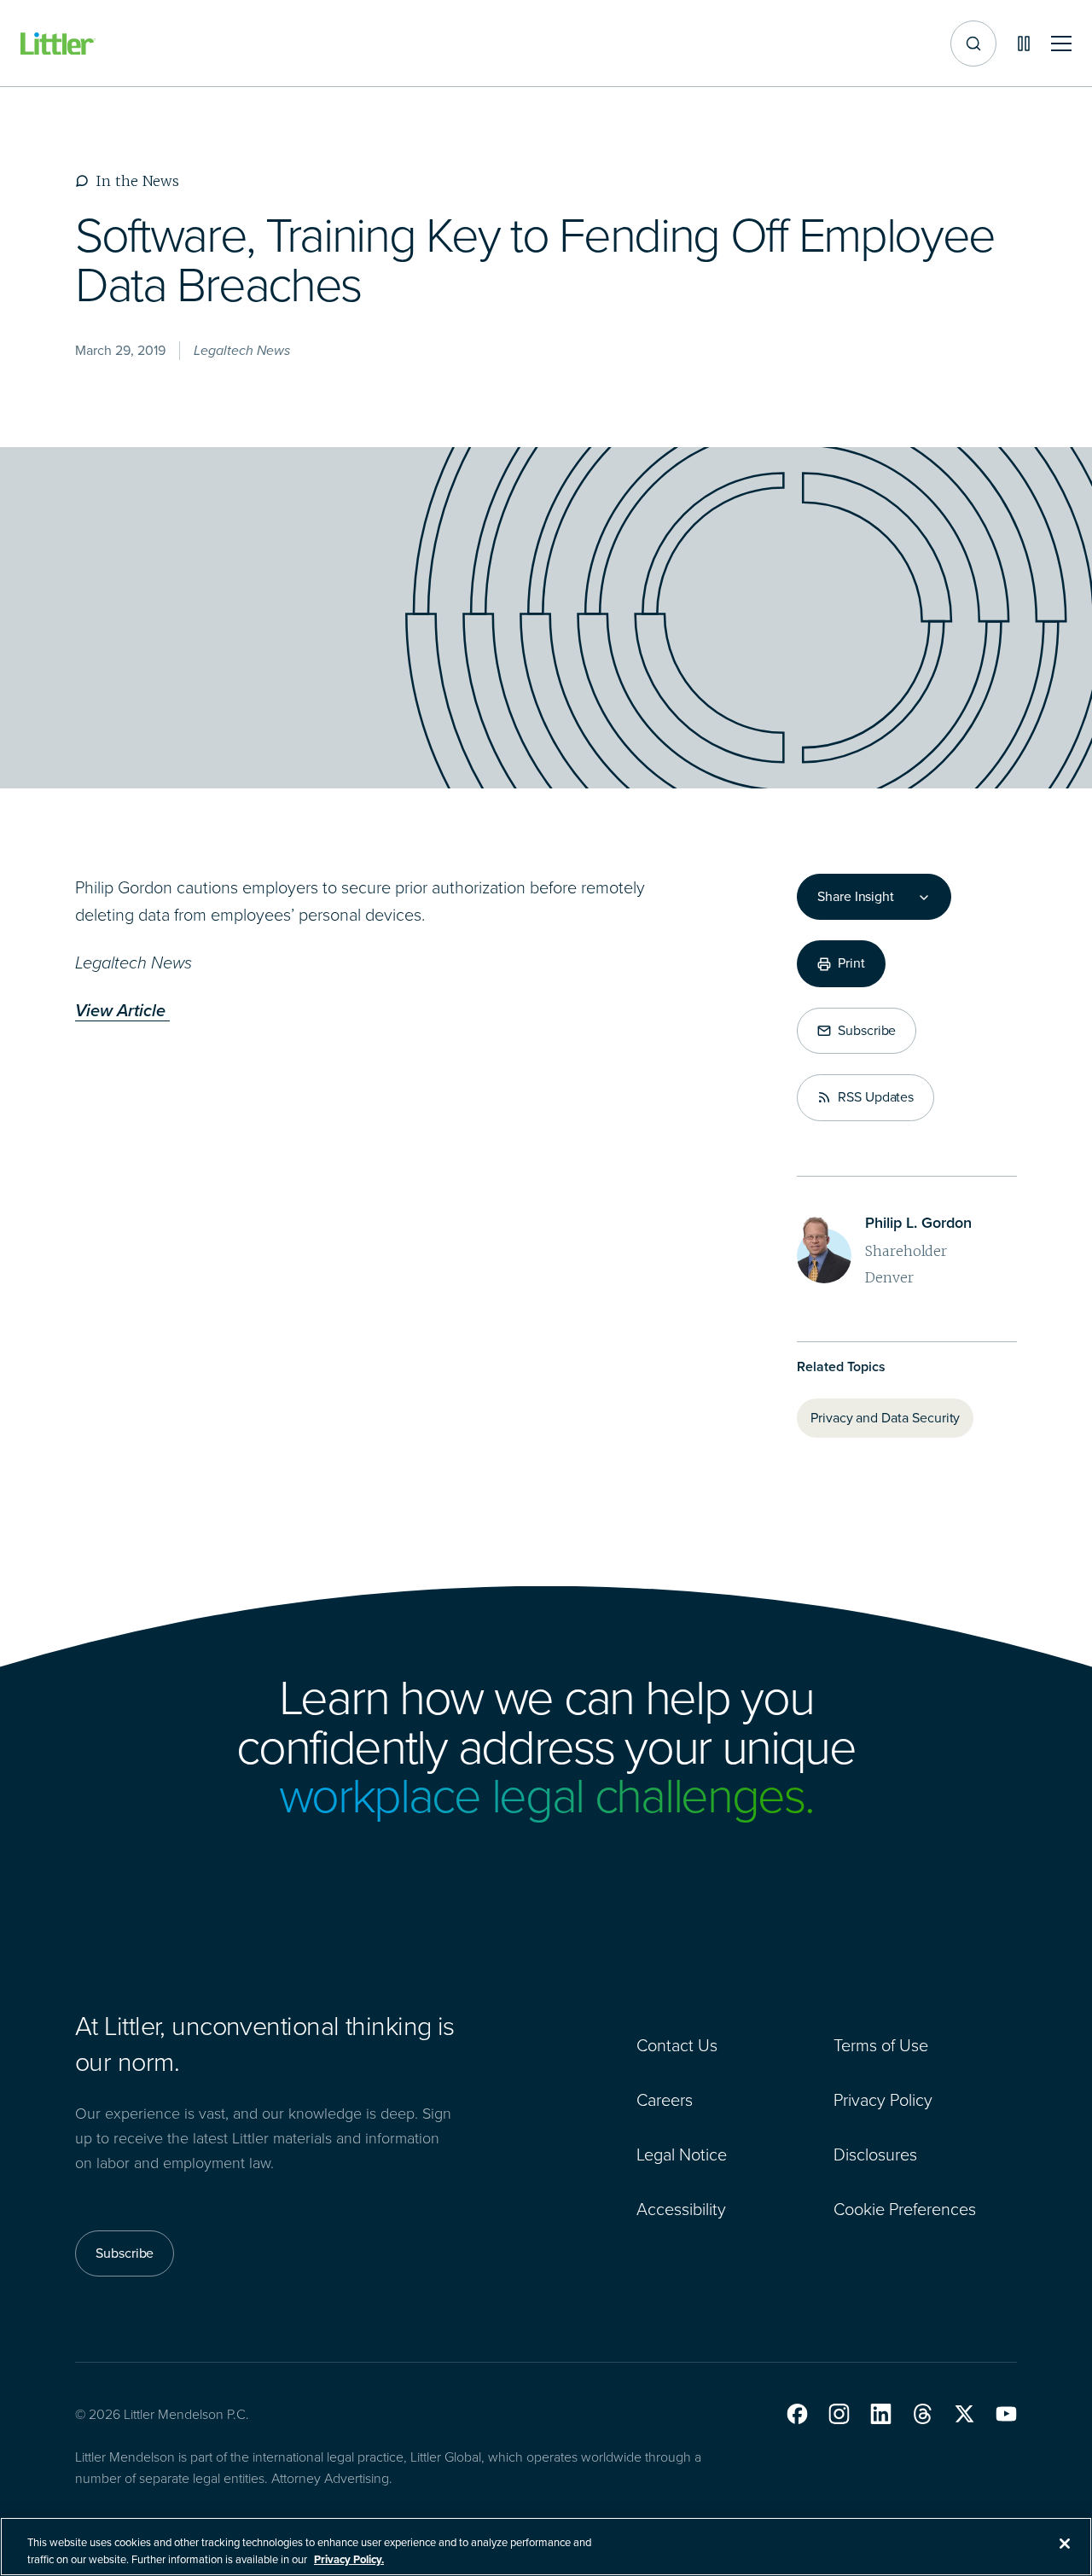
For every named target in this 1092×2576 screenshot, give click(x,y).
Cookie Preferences (905, 2209)
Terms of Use (881, 2045)
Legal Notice (682, 2154)
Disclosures (875, 2154)
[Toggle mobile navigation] (1061, 44)
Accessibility (681, 2209)
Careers (665, 2100)
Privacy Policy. (349, 2559)
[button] (797, 2414)
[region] (546, 2547)
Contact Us (677, 2045)
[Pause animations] (1024, 44)
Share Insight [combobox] (856, 897)
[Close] (1065, 2544)
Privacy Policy (883, 2100)
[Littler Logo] (58, 44)
